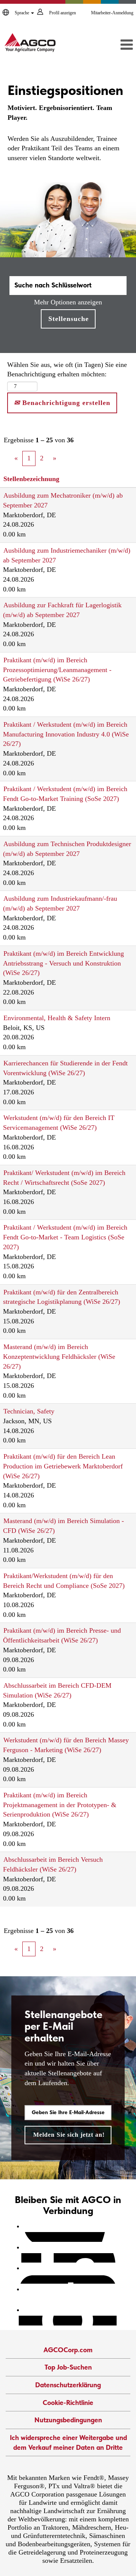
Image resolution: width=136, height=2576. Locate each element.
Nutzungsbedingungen (68, 2420)
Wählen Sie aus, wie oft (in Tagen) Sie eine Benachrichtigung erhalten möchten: (67, 370)
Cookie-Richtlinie (68, 2403)
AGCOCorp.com (68, 2350)
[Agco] (30, 43)
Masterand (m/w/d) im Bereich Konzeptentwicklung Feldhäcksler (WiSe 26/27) (59, 1356)
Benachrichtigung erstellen (65, 403)
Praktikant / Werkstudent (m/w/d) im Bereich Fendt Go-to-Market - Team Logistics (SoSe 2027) (65, 1237)
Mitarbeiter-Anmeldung (112, 13)
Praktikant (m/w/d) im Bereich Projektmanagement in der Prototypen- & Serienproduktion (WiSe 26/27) (60, 1805)
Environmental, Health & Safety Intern (57, 1018)
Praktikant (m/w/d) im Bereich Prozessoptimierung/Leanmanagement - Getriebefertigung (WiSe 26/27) (57, 670)
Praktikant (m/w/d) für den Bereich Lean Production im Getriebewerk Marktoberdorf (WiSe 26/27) (63, 1466)
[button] (116, 45)
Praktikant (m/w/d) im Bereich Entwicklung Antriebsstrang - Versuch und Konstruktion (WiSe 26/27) (63, 963)
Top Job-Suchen (68, 2367)
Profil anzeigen (63, 13)
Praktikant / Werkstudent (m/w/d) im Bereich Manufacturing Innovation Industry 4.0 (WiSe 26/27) (66, 734)
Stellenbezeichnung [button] (31, 479)
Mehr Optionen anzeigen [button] (68, 302)
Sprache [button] (22, 13)
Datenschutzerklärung (68, 2385)
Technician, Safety (29, 1411)
